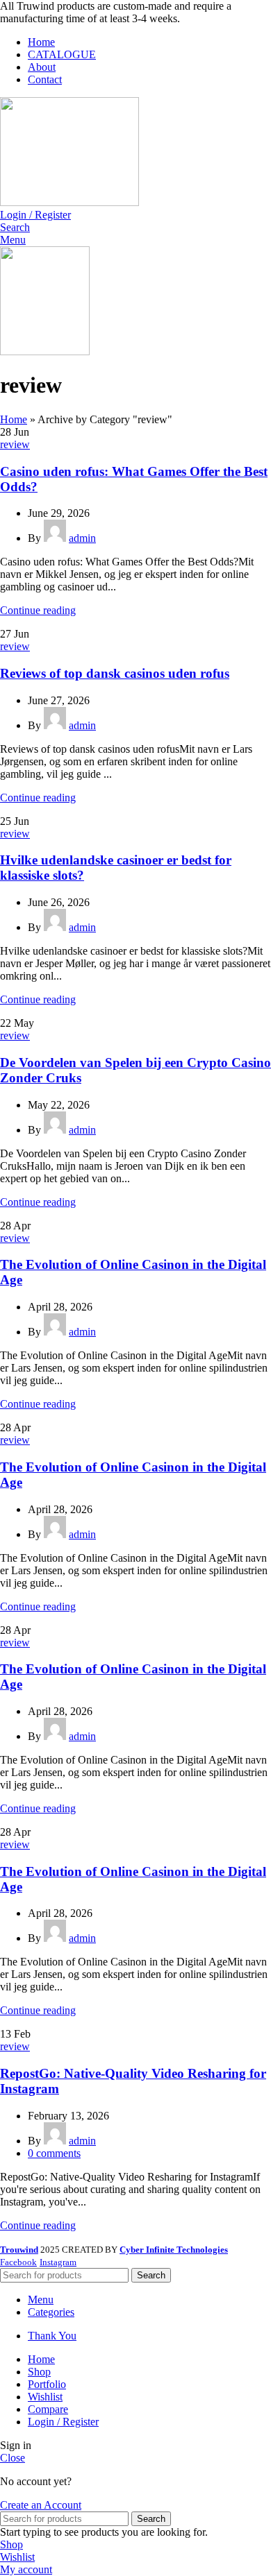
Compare (48, 2409)
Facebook (18, 2262)
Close (13, 2458)
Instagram (58, 2262)
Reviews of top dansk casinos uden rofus (115, 673)
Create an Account (41, 2505)
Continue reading (38, 610)
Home (14, 419)
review (15, 444)
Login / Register (63, 2422)
